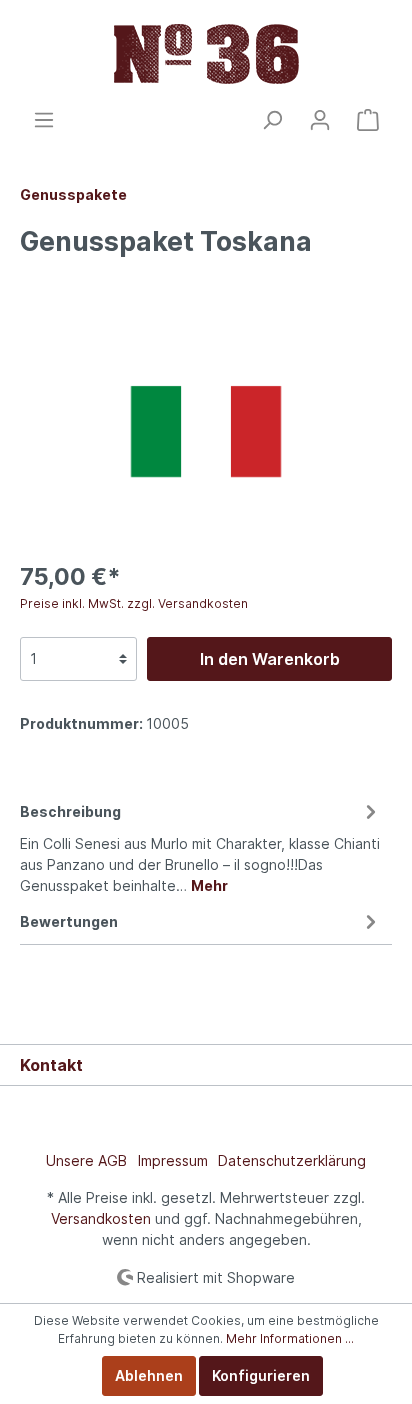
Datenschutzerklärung (292, 1160)
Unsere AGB (86, 1160)
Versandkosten (101, 1218)
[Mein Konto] (320, 120)
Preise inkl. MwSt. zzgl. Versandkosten (134, 603)
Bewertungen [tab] (69, 921)
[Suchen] (272, 120)
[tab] (201, 845)
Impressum (173, 1160)
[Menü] (44, 120)
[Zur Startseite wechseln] (206, 54)
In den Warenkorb (270, 659)
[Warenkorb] (368, 120)
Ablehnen (149, 1375)
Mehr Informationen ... (290, 1338)
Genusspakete (73, 194)
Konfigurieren (261, 1375)
